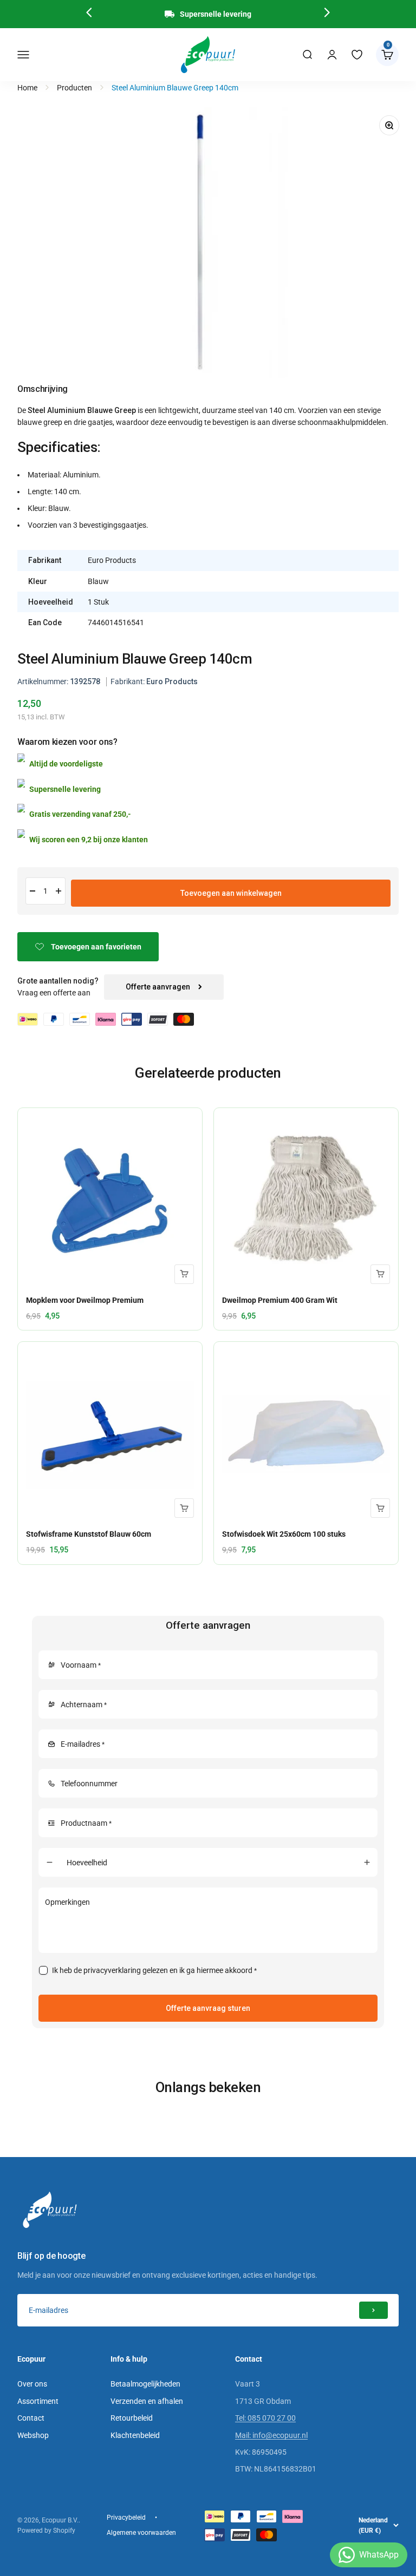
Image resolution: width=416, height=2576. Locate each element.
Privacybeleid (126, 2518)
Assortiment (38, 2401)
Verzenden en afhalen (147, 2401)
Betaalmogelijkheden (145, 2384)
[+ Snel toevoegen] (184, 1274)
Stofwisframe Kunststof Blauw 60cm (89, 1534)
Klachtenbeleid (135, 2435)
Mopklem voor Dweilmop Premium (85, 1300)
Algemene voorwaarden (141, 2533)
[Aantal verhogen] (58, 891)
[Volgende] (327, 14)
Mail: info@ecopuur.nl (271, 2435)
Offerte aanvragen (158, 987)
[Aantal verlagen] (32, 891)
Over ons (32, 2384)
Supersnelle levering (216, 14)
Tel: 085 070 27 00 (265, 2418)
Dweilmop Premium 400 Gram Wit (280, 1300)
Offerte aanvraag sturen (208, 2008)
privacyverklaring (112, 1970)
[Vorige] (89, 14)
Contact (31, 2418)
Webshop (33, 2435)
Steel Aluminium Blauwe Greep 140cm (175, 88)
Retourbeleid (132, 2418)
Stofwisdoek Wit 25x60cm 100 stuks (284, 1534)
